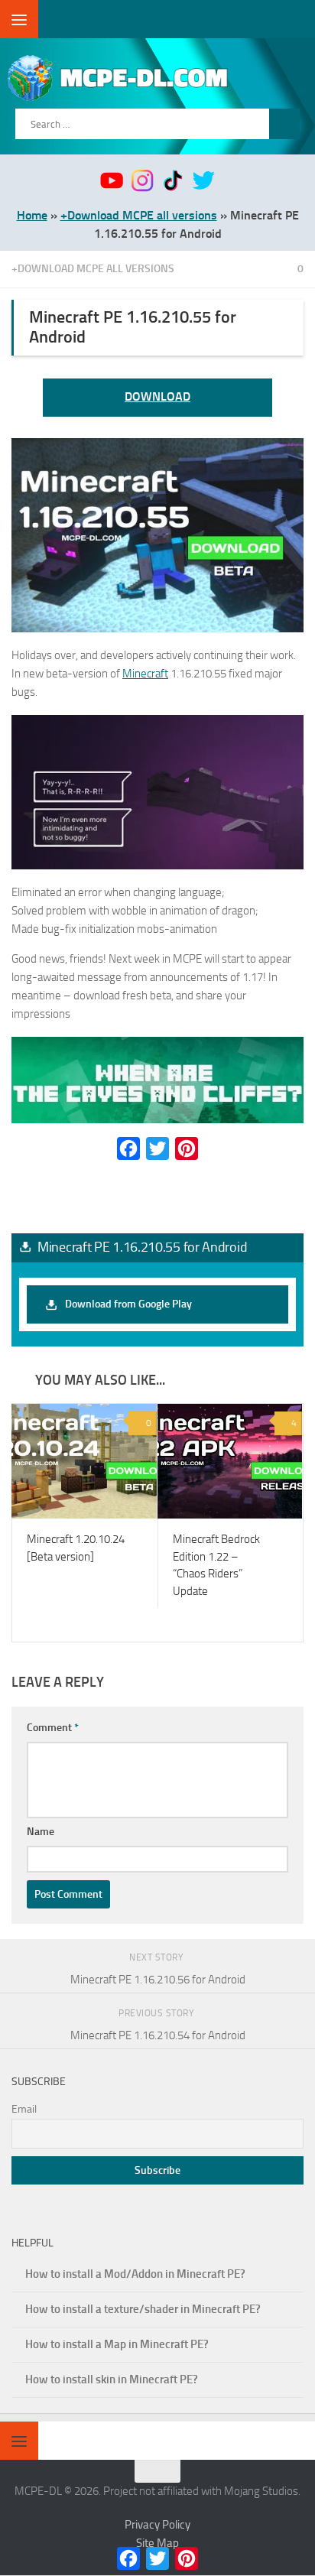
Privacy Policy (157, 2526)
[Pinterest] (187, 1148)
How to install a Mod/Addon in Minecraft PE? (135, 2275)
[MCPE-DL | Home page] (159, 78)
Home (32, 215)
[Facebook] (128, 1148)
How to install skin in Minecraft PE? (112, 2380)
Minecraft (145, 674)
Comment (53, 1728)
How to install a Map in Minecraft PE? (117, 2345)
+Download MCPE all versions (139, 215)
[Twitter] (157, 1148)
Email (24, 2110)
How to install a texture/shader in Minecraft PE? (143, 2310)
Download (157, 396)
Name (41, 1832)
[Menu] (19, 19)
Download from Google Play (128, 1304)
